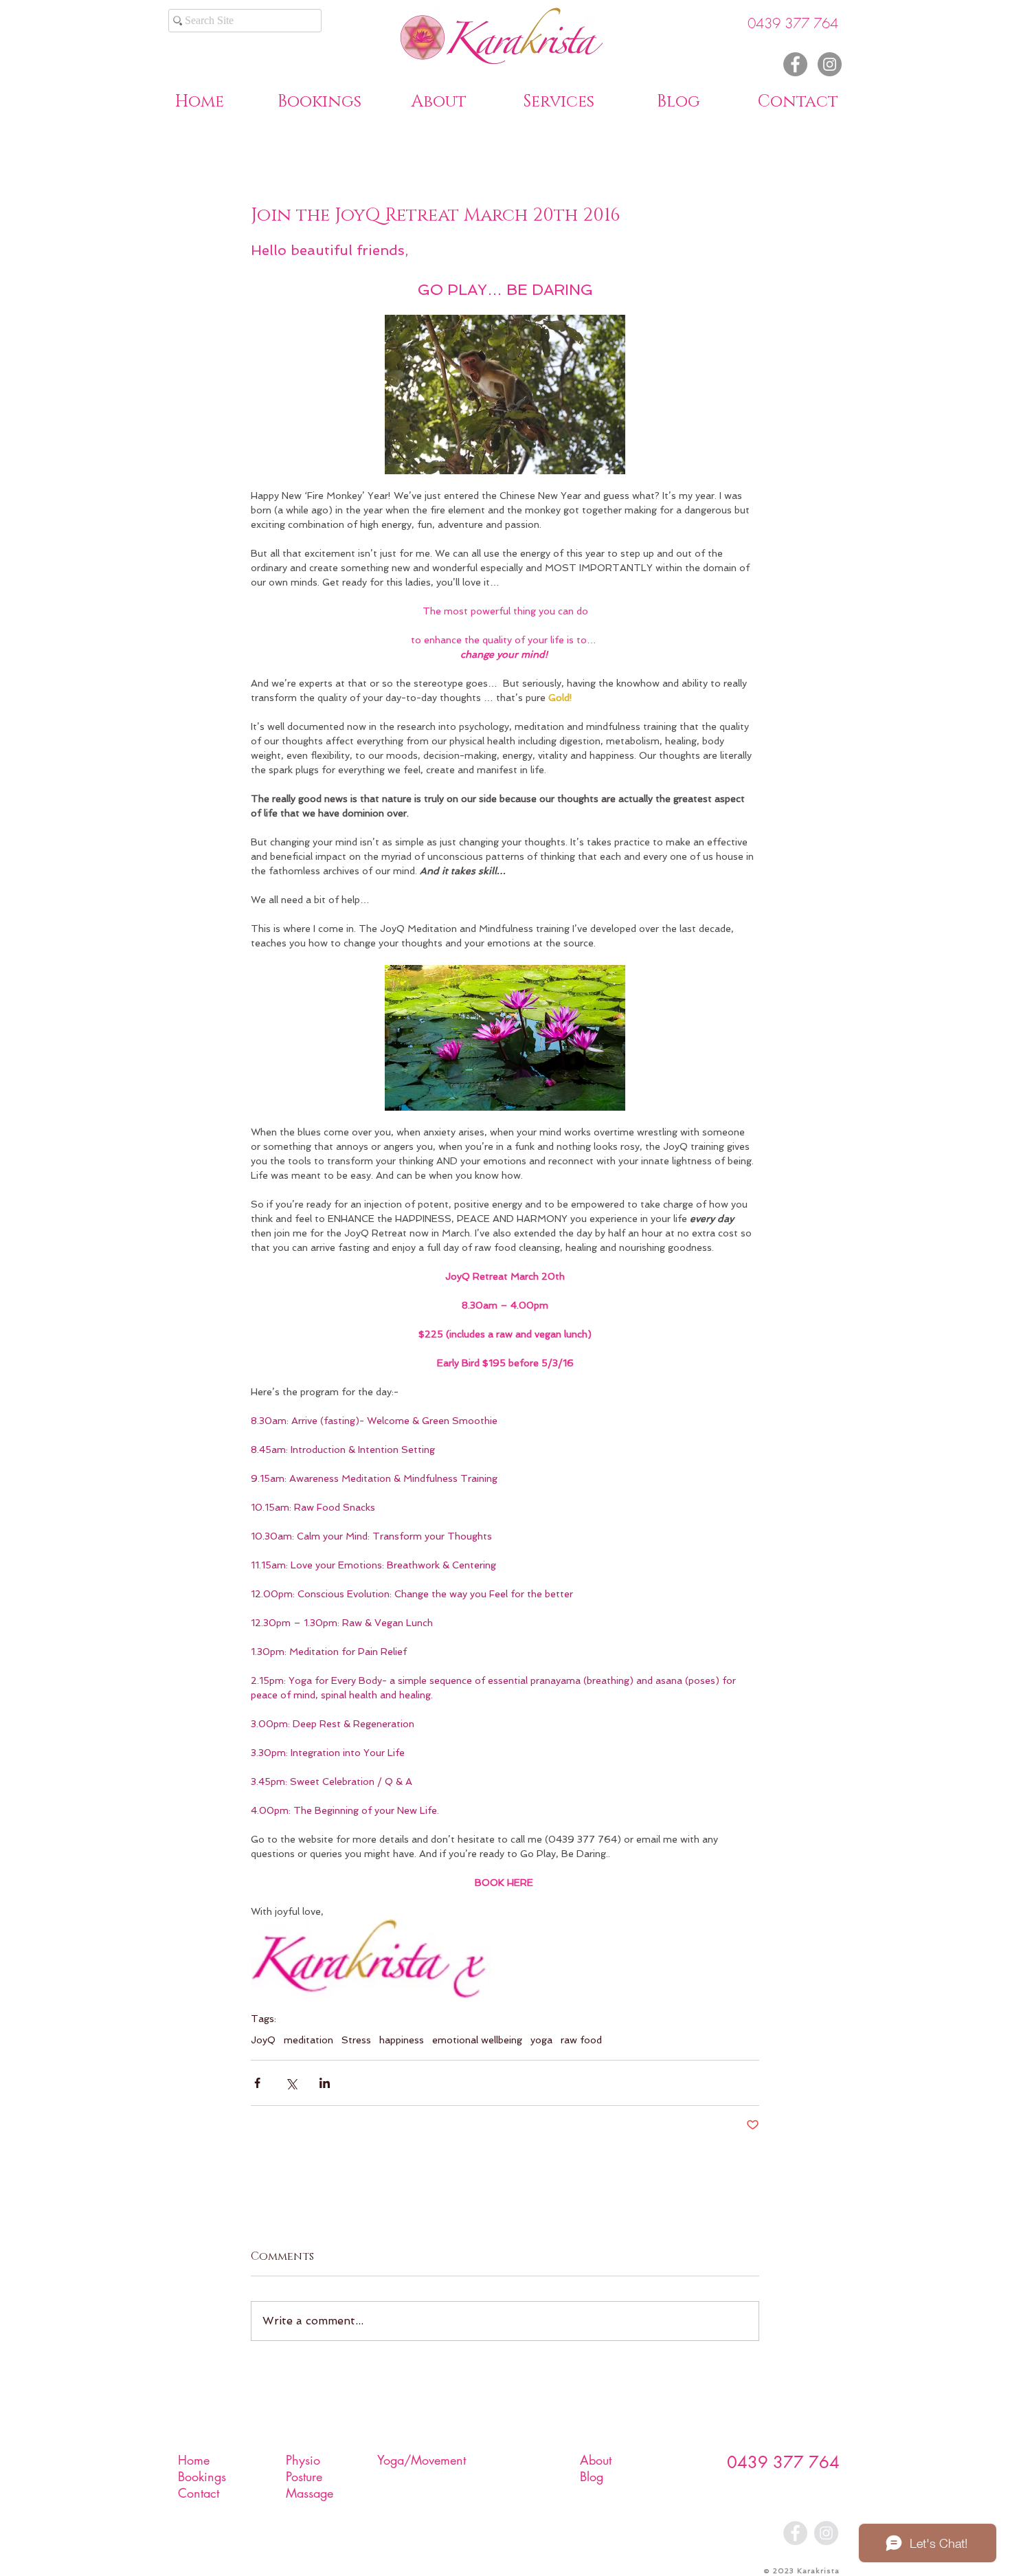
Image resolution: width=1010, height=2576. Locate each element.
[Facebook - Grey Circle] (795, 2533)
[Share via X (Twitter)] (291, 2083)
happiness (402, 2040)
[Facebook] (795, 64)
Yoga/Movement (422, 2460)
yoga (541, 2040)
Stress (356, 2040)
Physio (303, 2460)
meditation (308, 2040)
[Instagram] (830, 64)
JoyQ (263, 2040)
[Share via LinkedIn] (325, 2083)
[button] (439, 100)
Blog (592, 2476)
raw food (581, 2040)
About (596, 2460)
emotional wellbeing (477, 2040)
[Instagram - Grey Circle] (826, 2533)
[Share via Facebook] (257, 2083)
